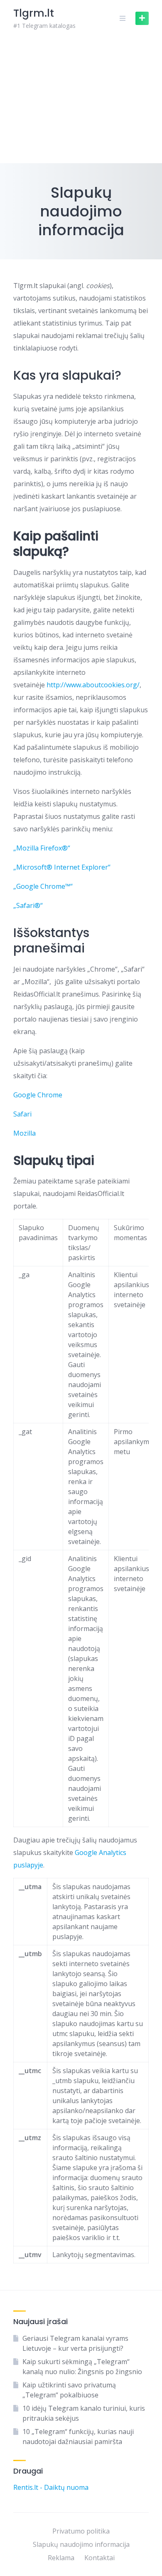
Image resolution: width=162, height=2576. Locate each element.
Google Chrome (38, 1095)
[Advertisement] (81, 100)
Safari (22, 1114)
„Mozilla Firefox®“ (42, 848)
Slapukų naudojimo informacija (81, 2544)
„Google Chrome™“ (43, 886)
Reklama (61, 2558)
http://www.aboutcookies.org (92, 685)
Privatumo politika (81, 2531)
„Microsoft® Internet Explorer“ (62, 867)
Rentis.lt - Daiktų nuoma (51, 2487)
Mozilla (25, 1133)
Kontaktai (99, 2558)
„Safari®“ (28, 905)
